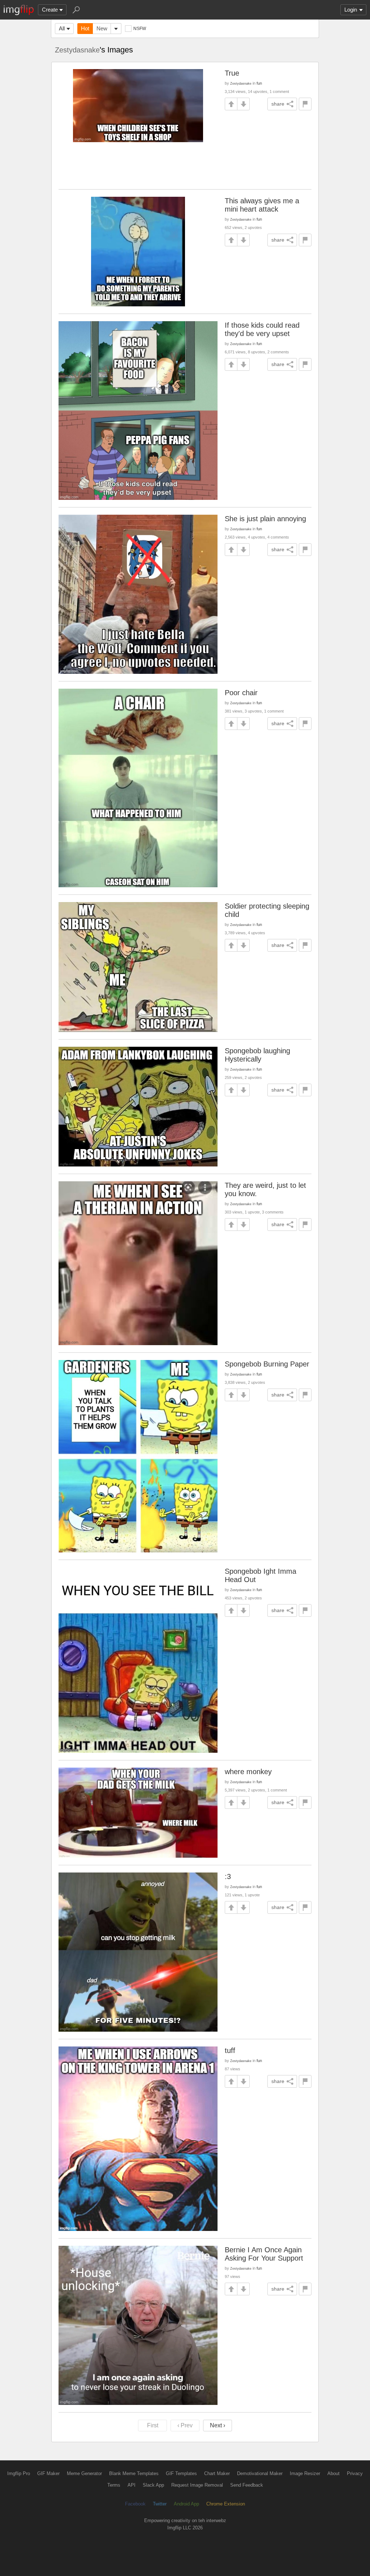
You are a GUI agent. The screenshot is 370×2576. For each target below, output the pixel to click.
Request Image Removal (197, 2485)
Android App (186, 2504)
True (232, 73)
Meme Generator (84, 2473)
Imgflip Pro (19, 2473)
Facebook (135, 2504)
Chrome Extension (226, 2504)
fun (259, 83)
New (102, 28)
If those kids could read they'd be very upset (262, 329)
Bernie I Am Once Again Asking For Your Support (264, 2254)
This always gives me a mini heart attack (262, 205)
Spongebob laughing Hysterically (257, 1055)
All (62, 28)
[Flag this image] (305, 104)
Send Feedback (247, 2485)
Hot (85, 28)
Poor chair (241, 693)
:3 (228, 1876)
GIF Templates (181, 2473)
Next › (218, 2425)
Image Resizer (305, 2473)
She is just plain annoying (265, 519)
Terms (114, 2485)
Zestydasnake (77, 50)
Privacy (355, 2473)
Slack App (153, 2485)
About (334, 2473)
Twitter (160, 2504)
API (132, 2485)
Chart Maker (217, 2473)
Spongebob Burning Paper (267, 1364)
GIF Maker (48, 2473)
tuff (230, 2050)
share (278, 104)
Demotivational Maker (260, 2473)
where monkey (248, 1772)
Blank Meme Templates (134, 2473)
